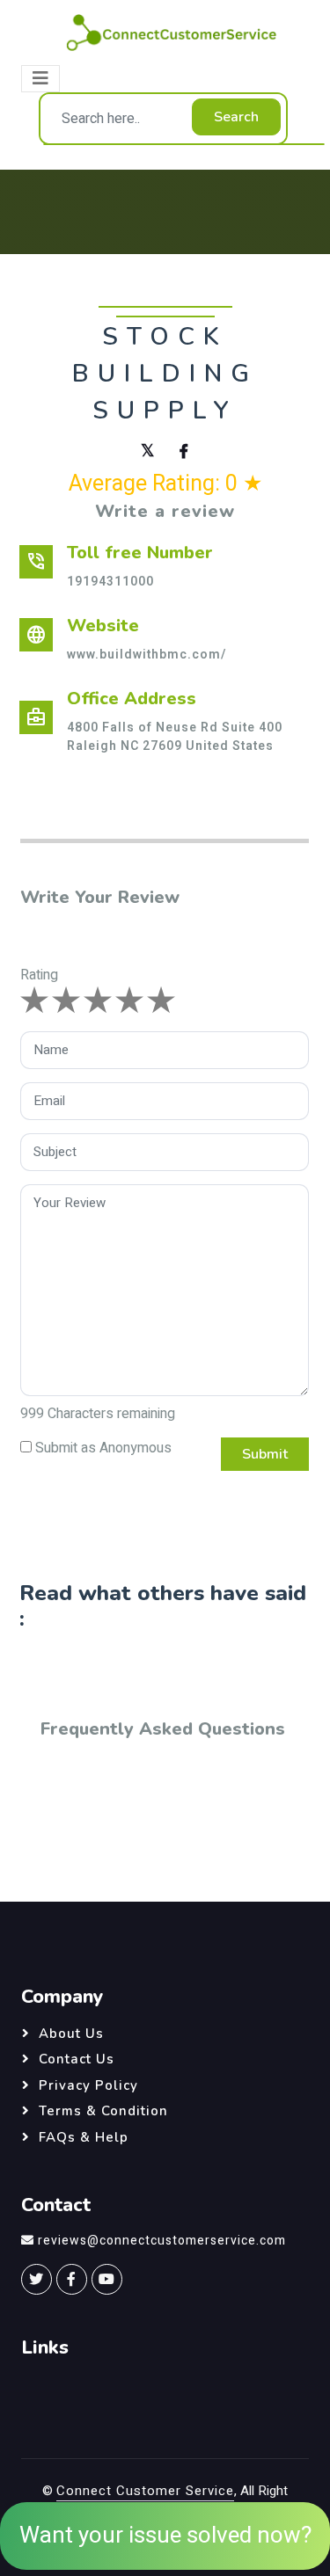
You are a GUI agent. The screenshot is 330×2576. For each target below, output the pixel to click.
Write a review (165, 511)
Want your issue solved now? (165, 2536)
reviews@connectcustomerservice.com (162, 2241)
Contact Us (77, 2059)
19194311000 (110, 582)
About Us (71, 2034)
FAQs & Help (84, 2137)
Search (236, 117)
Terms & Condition (103, 2111)
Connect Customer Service (145, 2491)
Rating (39, 975)
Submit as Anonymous (103, 1448)
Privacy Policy (88, 2085)
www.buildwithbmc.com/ (147, 655)
